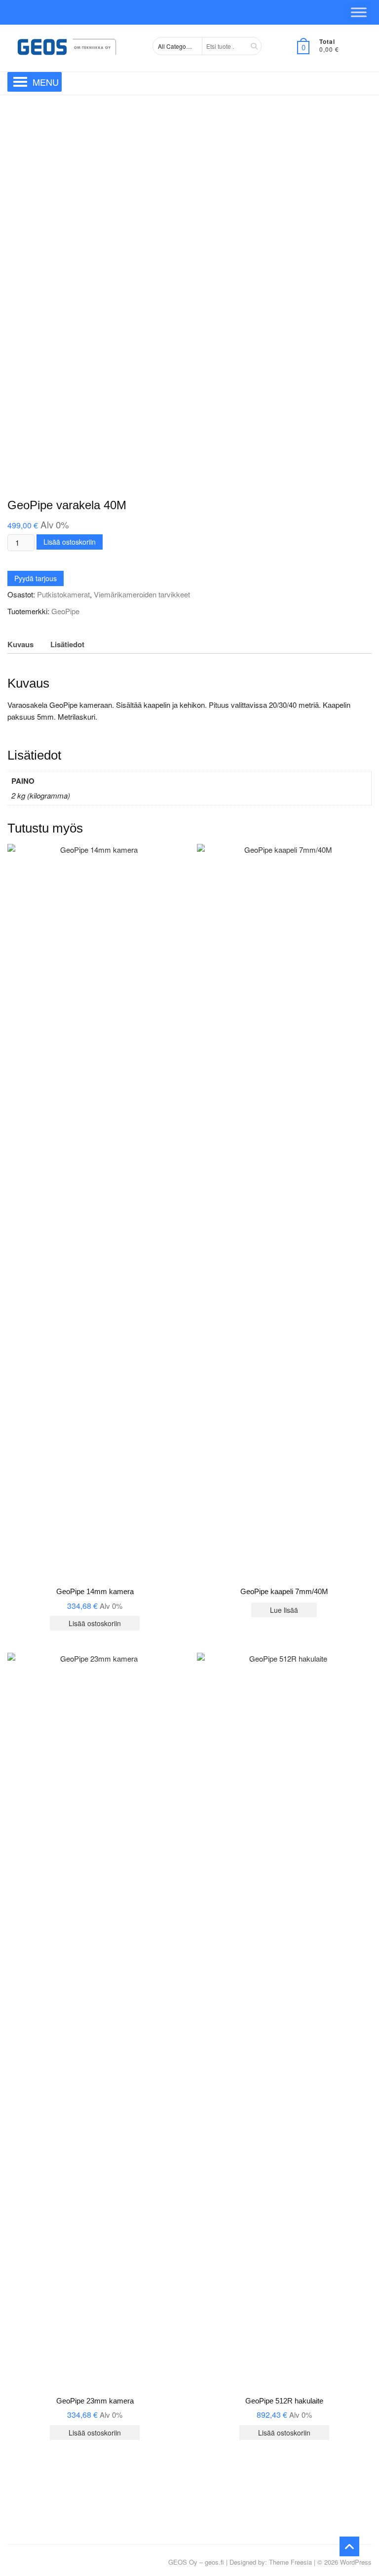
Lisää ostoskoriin (70, 542)
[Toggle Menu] (359, 12)
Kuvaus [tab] (20, 644)
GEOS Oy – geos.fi (196, 2562)
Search (251, 46)
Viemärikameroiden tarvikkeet (142, 594)
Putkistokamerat (63, 594)
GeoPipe (65, 611)
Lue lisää (284, 1610)
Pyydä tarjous (36, 578)
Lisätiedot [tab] (67, 644)
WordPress (356, 2562)
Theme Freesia (290, 2562)
